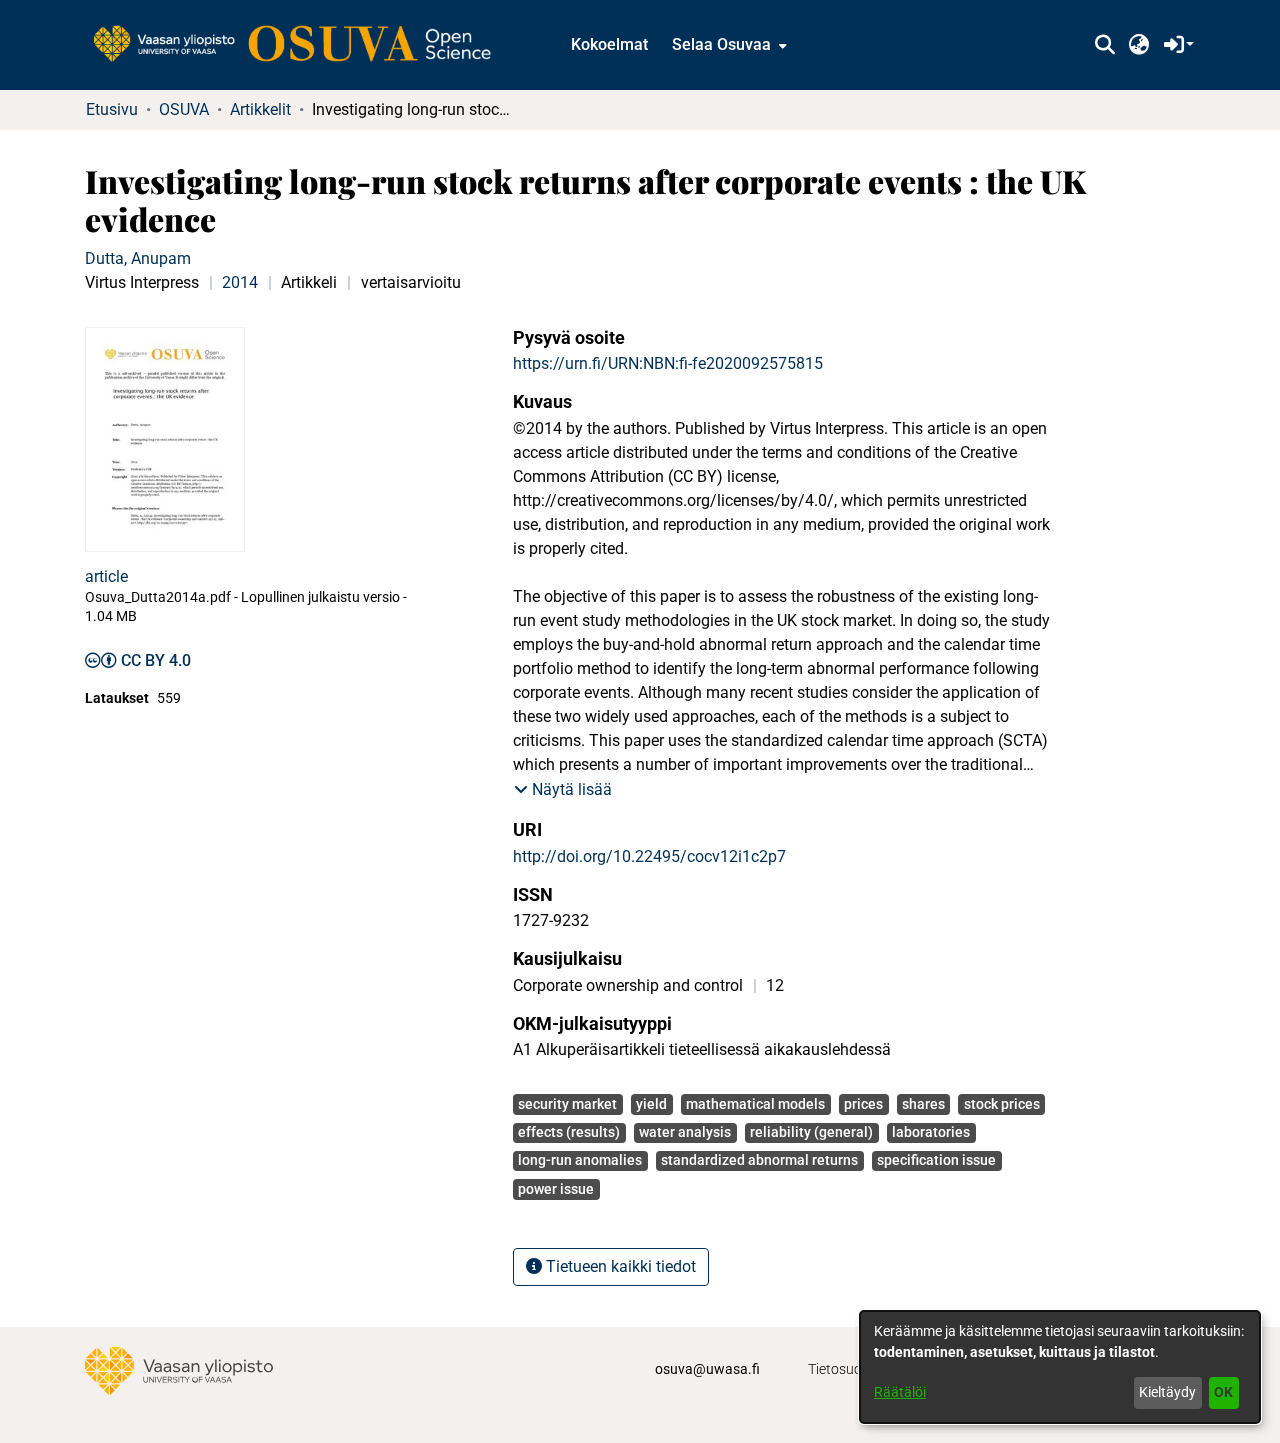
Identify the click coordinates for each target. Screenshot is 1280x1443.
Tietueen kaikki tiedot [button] (619, 1266)
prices (863, 1104)
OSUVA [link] (184, 109)
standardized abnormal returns (759, 1160)
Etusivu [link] (112, 109)
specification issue (936, 1160)
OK (1223, 1392)
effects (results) (569, 1132)
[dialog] (1060, 1367)
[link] (302, 45)
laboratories (931, 1132)
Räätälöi (900, 1392)
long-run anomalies (580, 1160)
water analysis (685, 1132)
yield (651, 1104)
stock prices (1002, 1104)
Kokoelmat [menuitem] (609, 44)
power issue (556, 1189)
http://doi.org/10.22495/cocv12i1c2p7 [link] (649, 856)
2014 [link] (240, 282)
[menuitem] (727, 45)
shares (923, 1104)
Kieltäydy (1167, 1392)
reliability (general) (811, 1132)
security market (567, 1104)
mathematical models (755, 1104)
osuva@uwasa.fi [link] (707, 1369)
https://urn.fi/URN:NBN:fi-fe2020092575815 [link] (668, 363)
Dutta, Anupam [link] (138, 258)
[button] (1104, 45)
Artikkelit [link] (260, 109)
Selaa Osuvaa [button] (721, 44)
